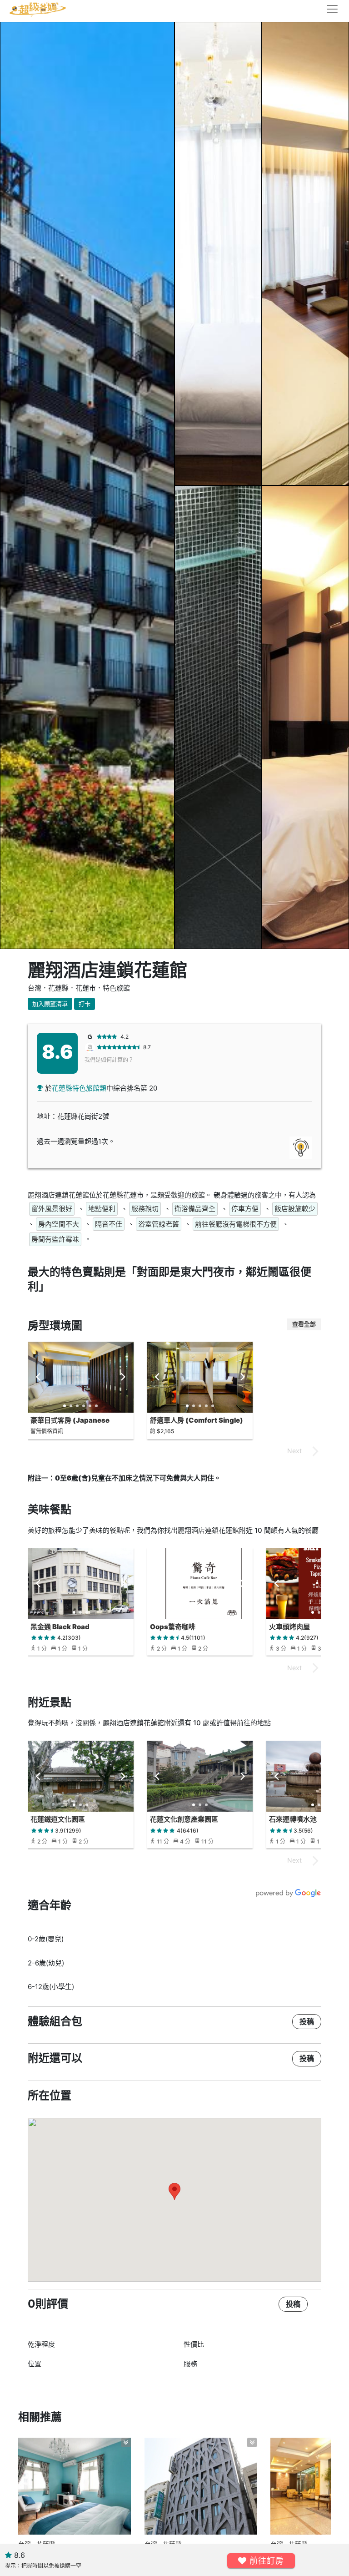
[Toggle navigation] (329, 9)
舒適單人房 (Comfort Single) (197, 1420)
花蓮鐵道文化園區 (58, 1819)
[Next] (123, 1377)
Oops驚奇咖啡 (173, 1627)
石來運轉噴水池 (293, 1819)
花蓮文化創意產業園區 (184, 1819)
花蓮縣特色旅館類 (79, 1088)
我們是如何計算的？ (109, 1060)
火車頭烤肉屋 (289, 1627)
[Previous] (39, 1377)
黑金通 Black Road (60, 1627)
